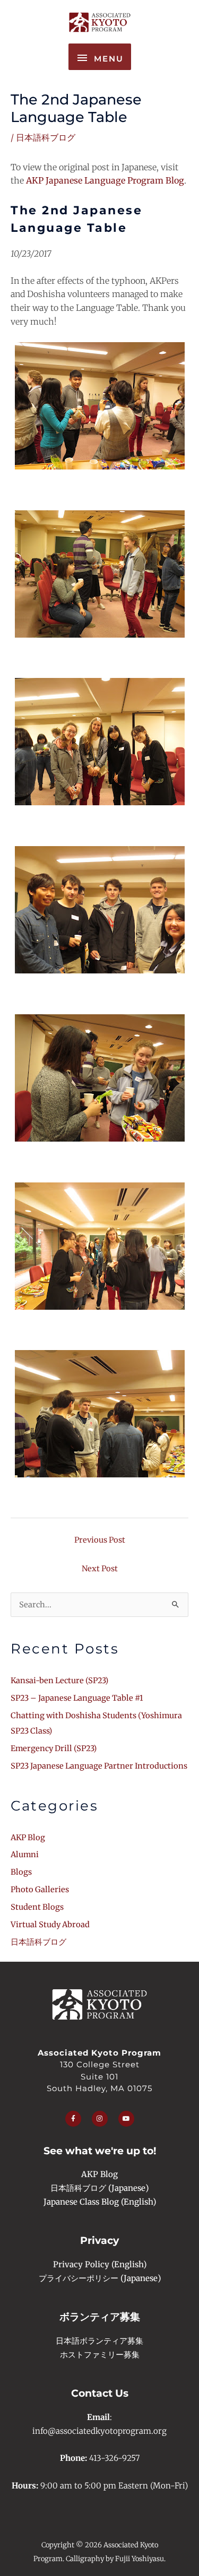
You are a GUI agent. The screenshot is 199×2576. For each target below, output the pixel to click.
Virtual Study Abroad (50, 1925)
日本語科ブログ (46, 137)
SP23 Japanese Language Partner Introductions (99, 1766)
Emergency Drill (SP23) (54, 1748)
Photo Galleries (40, 1890)
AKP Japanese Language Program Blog (105, 180)
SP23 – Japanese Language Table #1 (77, 1698)
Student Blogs (37, 1907)
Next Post (100, 1569)
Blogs (21, 1872)
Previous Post (100, 1540)
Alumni (25, 1855)
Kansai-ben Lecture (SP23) (59, 1681)
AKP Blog (28, 1838)
